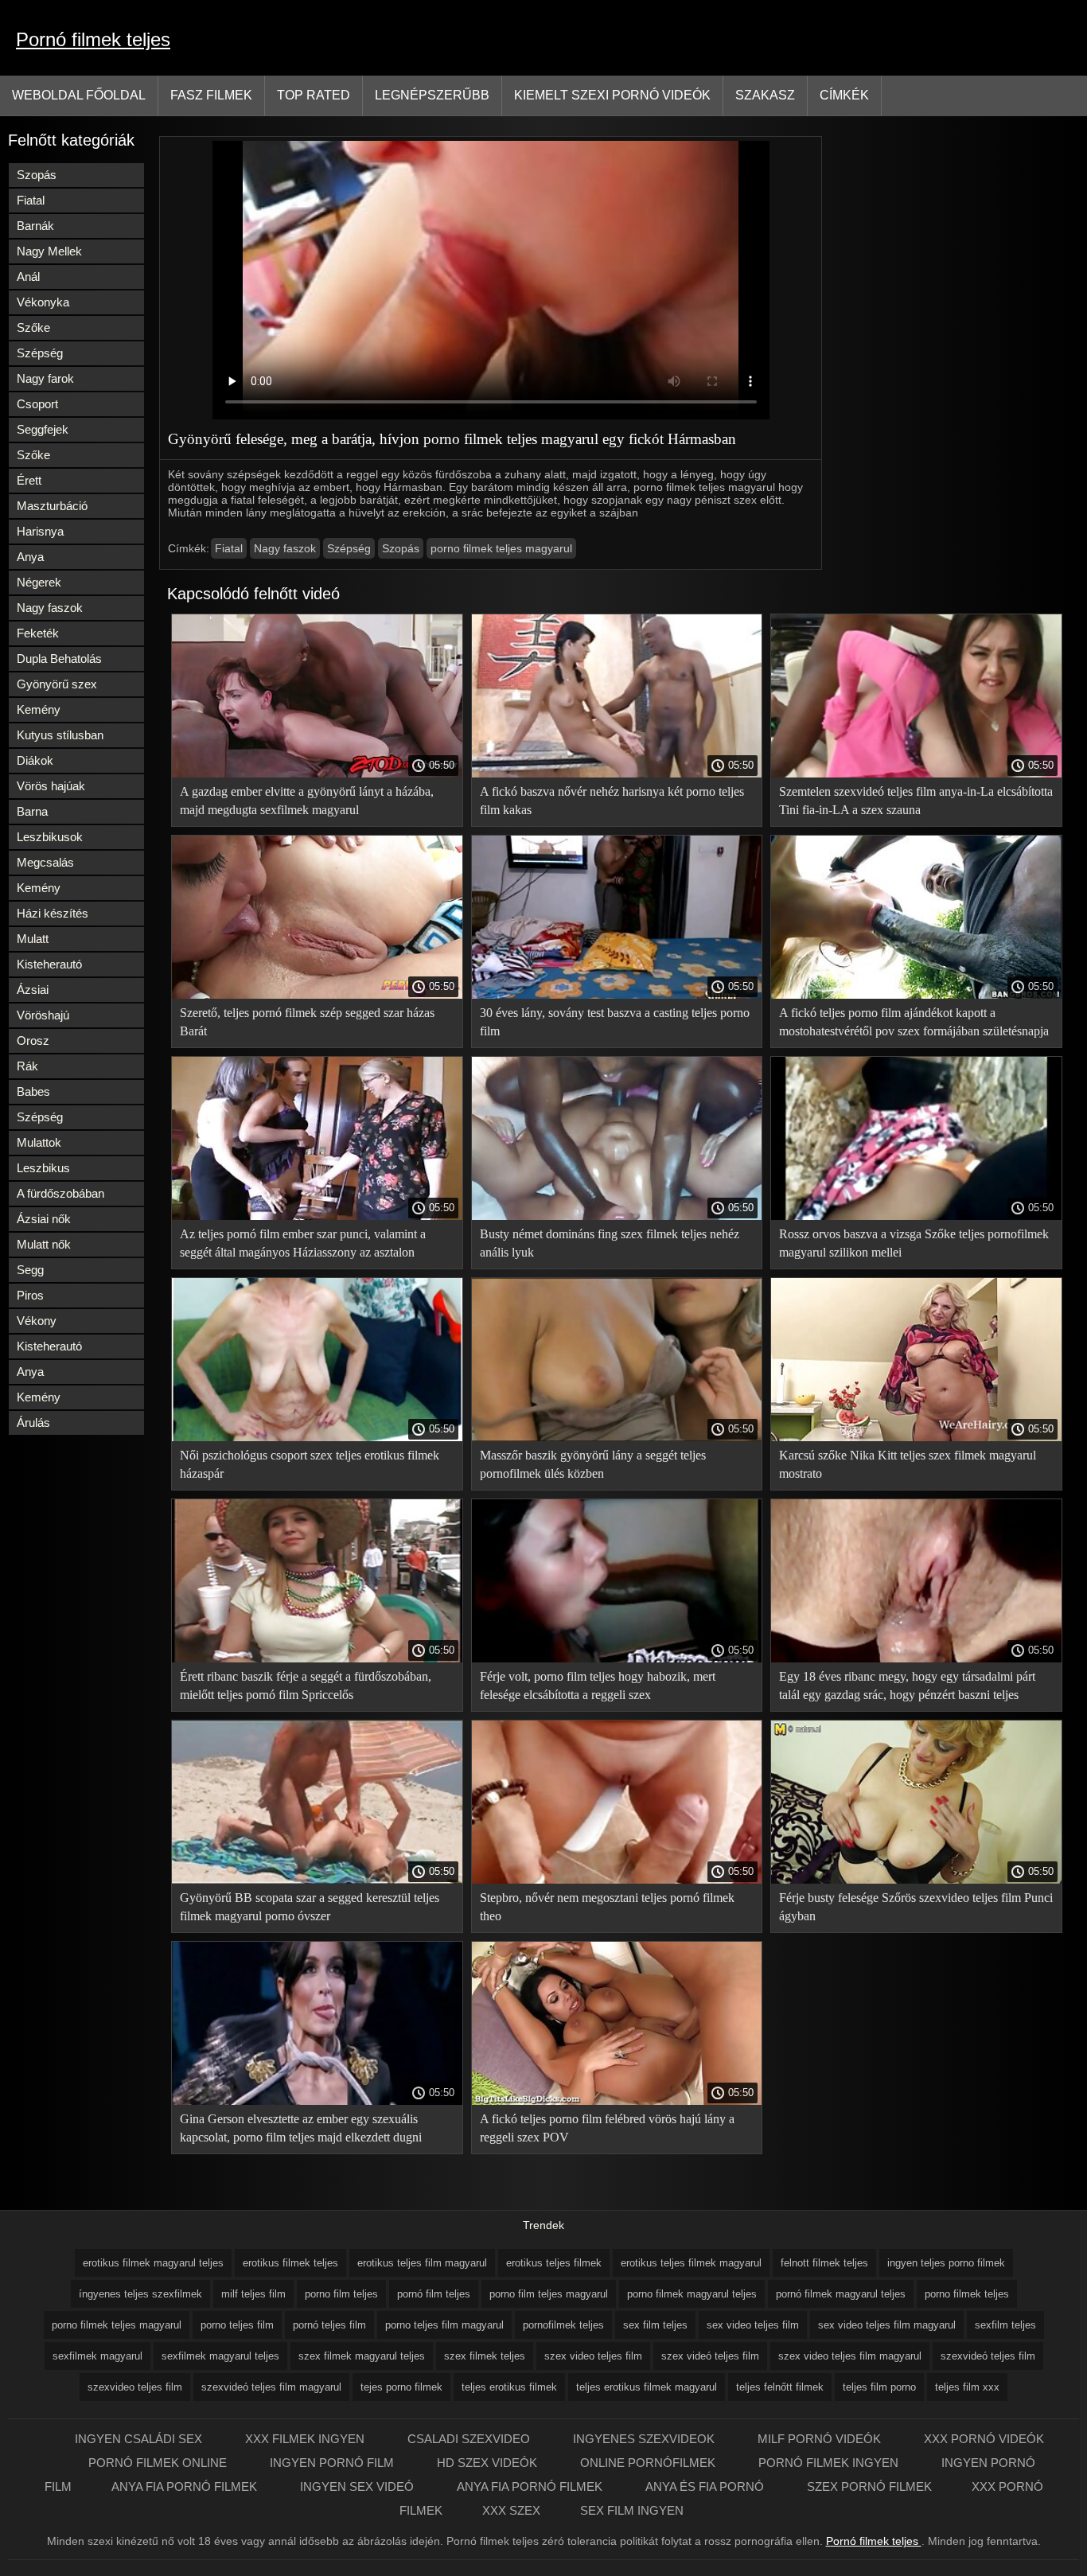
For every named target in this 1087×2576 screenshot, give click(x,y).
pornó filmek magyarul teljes (841, 2294)
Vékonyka (43, 302)
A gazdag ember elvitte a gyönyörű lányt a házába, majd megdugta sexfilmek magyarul (307, 801)
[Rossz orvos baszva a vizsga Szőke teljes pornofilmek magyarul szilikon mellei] (916, 1216)
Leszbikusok (50, 837)
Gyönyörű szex (57, 684)
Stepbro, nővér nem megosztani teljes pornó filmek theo (607, 1907)
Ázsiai (33, 990)
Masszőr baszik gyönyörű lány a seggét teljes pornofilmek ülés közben (593, 1464)
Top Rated (314, 95)
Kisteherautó (49, 964)
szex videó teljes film (710, 2356)
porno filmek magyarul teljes (692, 2294)
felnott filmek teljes (824, 2263)
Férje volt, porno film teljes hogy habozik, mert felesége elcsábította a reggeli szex (598, 1686)
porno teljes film (237, 2325)
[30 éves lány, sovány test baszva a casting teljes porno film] (617, 995)
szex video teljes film (593, 2356)
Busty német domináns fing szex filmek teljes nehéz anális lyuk (610, 1243)
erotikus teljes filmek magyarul (691, 2263)
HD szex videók (489, 2463)
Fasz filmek (211, 95)
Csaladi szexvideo (470, 2439)
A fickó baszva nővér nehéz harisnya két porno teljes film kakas (612, 801)
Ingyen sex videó (358, 2486)
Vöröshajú (43, 1015)
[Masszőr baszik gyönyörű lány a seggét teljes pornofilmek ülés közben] (617, 1437)
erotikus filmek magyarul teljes (153, 2263)
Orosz (33, 1041)
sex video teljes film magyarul (887, 2325)
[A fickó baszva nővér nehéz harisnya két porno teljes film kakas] (617, 774)
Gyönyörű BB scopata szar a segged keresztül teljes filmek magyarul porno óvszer (310, 1907)
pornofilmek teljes (563, 2325)
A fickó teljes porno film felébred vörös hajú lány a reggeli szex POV (607, 2128)
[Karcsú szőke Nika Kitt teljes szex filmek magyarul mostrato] (916, 1437)
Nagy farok (45, 378)
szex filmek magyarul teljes (362, 2356)
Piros (30, 1295)
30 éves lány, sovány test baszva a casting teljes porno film (615, 1022)
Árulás (33, 1422)
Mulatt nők (44, 1244)
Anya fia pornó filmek (186, 2486)
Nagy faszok (50, 608)
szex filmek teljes (485, 2356)
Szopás (37, 175)
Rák (27, 1066)
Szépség (40, 353)
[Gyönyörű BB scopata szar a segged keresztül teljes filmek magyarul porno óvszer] (317, 1880)
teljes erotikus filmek (509, 2387)
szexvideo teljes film (135, 2387)
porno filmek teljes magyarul (501, 548)
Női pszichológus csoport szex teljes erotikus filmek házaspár (310, 1464)
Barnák (35, 226)
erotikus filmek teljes (290, 2263)
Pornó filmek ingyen (830, 2463)
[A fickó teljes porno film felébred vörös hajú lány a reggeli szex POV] (617, 2101)
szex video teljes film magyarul (850, 2356)
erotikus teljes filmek (554, 2263)
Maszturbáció (52, 506)
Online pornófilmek (649, 2463)
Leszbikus (43, 1168)
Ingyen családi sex (140, 2439)
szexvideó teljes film (988, 2356)
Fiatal (31, 200)
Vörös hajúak (51, 786)
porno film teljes (341, 2294)
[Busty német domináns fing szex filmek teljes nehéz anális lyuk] (617, 1216)
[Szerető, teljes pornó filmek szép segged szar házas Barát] (317, 995)
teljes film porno (879, 2387)
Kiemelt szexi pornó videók (612, 95)
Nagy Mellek (49, 251)
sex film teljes (655, 2325)
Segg (30, 1270)
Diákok (35, 760)
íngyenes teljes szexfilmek (140, 2294)
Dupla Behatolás (59, 659)
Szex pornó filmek (869, 2486)
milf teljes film (253, 2294)
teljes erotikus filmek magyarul (647, 2387)
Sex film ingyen (632, 2510)
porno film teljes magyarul (549, 2294)
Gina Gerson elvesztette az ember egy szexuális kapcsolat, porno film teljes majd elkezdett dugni (301, 2128)
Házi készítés (53, 913)
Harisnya (40, 531)
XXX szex (511, 2510)
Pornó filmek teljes (93, 39)
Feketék (38, 633)
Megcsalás (45, 862)
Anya (30, 557)
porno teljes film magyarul (444, 2325)
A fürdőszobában (60, 1193)
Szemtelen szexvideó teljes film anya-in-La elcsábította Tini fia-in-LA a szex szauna (916, 801)
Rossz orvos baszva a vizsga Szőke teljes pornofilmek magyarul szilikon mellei (914, 1243)
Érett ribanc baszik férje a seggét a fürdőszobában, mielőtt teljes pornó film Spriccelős (306, 1686)
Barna (32, 811)
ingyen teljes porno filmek (946, 2263)
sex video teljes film (753, 2325)
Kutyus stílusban (60, 735)
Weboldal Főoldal (79, 95)
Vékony (37, 1321)
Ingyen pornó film (333, 2463)
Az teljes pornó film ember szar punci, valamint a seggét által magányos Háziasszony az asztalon (303, 1243)
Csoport (37, 404)
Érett (29, 480)
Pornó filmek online (159, 2463)
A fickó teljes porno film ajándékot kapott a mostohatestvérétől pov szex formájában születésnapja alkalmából (914, 1025)
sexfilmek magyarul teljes (220, 2356)
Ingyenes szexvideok (645, 2439)
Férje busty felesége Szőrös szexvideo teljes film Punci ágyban (916, 1907)
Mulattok (39, 1142)
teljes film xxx (967, 2387)
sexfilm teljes (1005, 2325)
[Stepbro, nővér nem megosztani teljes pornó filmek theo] (617, 1880)
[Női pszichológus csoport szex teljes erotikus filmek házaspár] (317, 1437)
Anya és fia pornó (706, 2486)
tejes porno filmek (401, 2387)
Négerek (39, 582)
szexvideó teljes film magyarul (271, 2387)
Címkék (844, 95)
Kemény (39, 709)
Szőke (33, 327)
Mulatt (33, 939)
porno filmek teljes (967, 2294)
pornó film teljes (434, 2294)
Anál (28, 277)
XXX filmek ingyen (306, 2439)
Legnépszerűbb (432, 95)
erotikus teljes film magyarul (422, 2263)
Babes (33, 1091)
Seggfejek (43, 429)
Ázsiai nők (44, 1219)
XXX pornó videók (984, 2439)
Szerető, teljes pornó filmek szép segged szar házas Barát (307, 1022)
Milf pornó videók (821, 2439)
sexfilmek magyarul (97, 2356)
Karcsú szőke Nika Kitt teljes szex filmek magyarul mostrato (908, 1464)
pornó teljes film (329, 2325)
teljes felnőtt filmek (780, 2387)
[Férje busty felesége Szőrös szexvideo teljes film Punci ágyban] (916, 1880)
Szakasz (765, 95)
